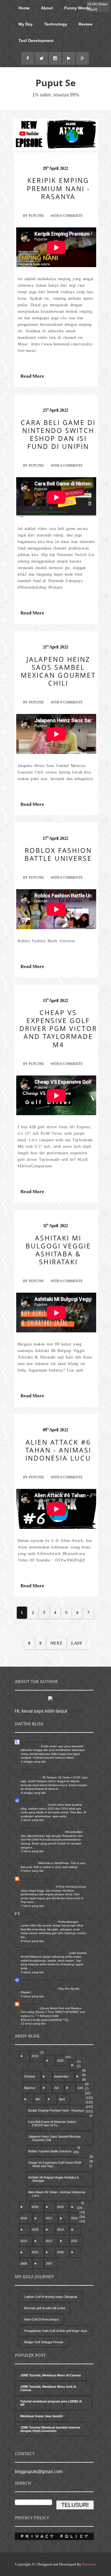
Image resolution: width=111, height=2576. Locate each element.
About (47, 8)
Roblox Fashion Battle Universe (50, 2151)
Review (86, 24)
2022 (60, 2061)
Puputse (36, 216)
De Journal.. (30, 1801)
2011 (74, 2241)
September (61, 2076)
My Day (26, 24)
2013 (24, 2241)
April (62, 2099)
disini (73, 1711)
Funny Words (77, 8)
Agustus (30, 2088)
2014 (60, 2230)
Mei (38, 2099)
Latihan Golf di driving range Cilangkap (51, 2297)
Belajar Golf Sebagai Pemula (44, 2342)
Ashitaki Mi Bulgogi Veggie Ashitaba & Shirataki (53, 2179)
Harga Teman (30, 1746)
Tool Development (36, 41)
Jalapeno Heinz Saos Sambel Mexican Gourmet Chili (54, 2138)
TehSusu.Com (31, 1769)
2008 (24, 2264)
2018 (24, 2218)
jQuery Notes (30, 2008)
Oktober (30, 2076)
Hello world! (29, 1863)
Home (24, 8)
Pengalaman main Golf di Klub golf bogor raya (55, 2331)
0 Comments (71, 216)
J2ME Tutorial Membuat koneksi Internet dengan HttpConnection (50, 2429)
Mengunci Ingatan (34, 1742)
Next (56, 1643)
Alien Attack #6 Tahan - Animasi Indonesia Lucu (56, 2194)
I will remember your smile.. (39, 1989)
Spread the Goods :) (36, 1859)
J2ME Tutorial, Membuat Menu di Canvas (51, 2375)
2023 (35, 2056)
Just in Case (30, 2004)
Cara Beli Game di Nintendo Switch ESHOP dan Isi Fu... (52, 2123)
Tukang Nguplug (33, 1949)
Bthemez (89, 2564)
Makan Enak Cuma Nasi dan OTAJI (44, 1953)
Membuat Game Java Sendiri (42, 2416)
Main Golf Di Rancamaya (41, 2319)
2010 (35, 2252)
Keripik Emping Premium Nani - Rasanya (56, 2110)
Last (77, 1643)
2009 (60, 2252)
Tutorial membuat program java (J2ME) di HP (51, 2403)
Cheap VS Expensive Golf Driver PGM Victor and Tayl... (55, 2164)
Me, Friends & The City (38, 1879)
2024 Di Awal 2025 (34, 1805)
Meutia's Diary (31, 1828)
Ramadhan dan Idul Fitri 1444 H (42, 1832)
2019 (60, 2207)
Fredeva (27, 1914)
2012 (49, 2241)
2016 (74, 2218)
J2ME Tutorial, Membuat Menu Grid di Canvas (48, 2388)
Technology (56, 24)
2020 (35, 2207)
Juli (56, 2088)
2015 (35, 2230)
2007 (49, 2264)
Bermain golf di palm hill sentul (45, 2308)
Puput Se (56, 83)
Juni (80, 2088)
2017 (49, 2218)
